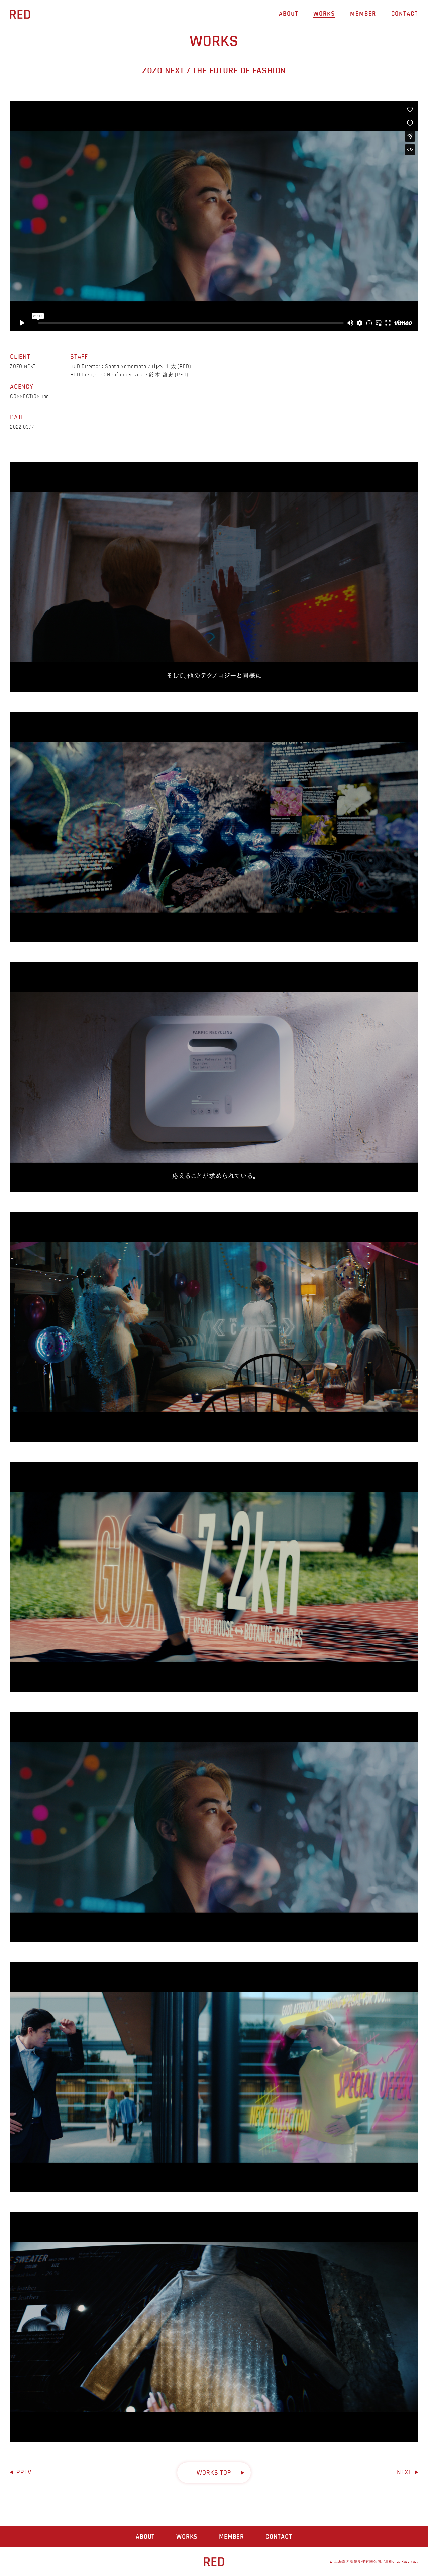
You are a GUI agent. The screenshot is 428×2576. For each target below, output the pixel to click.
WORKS (324, 14)
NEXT (404, 2472)
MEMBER (363, 14)
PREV (24, 2472)
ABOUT (289, 14)
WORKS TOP (214, 2473)
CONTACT (405, 14)
